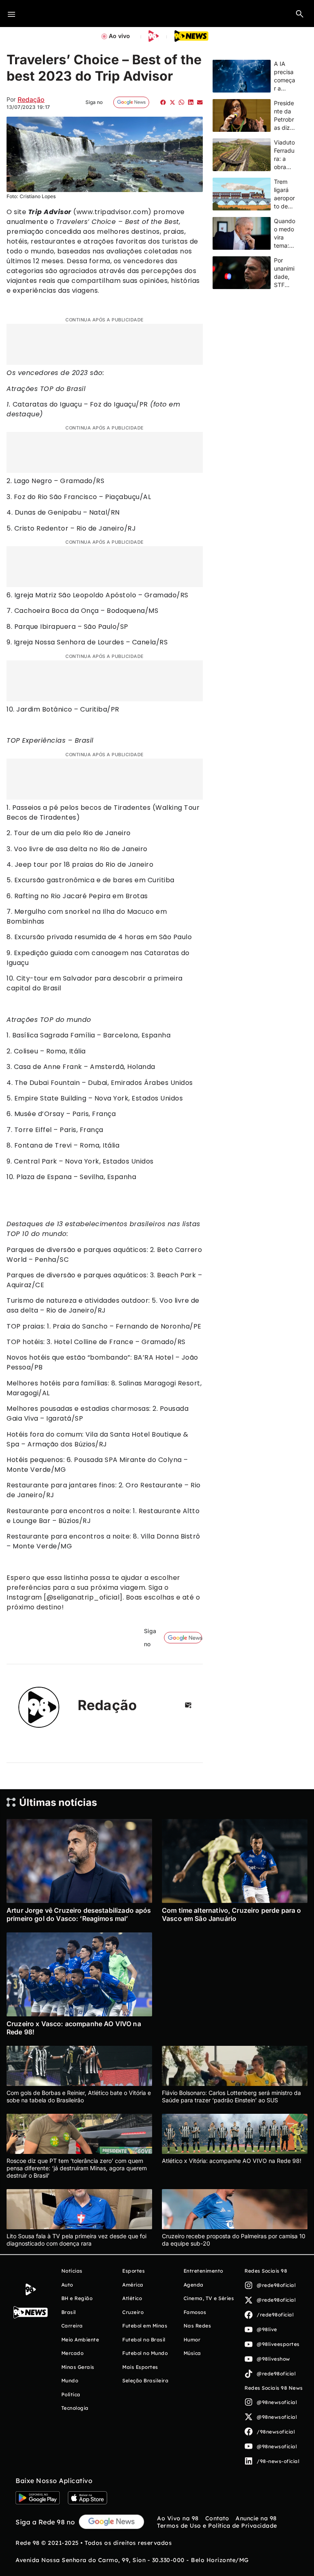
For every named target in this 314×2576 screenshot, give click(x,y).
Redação (31, 99)
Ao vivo (119, 36)
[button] (300, 14)
